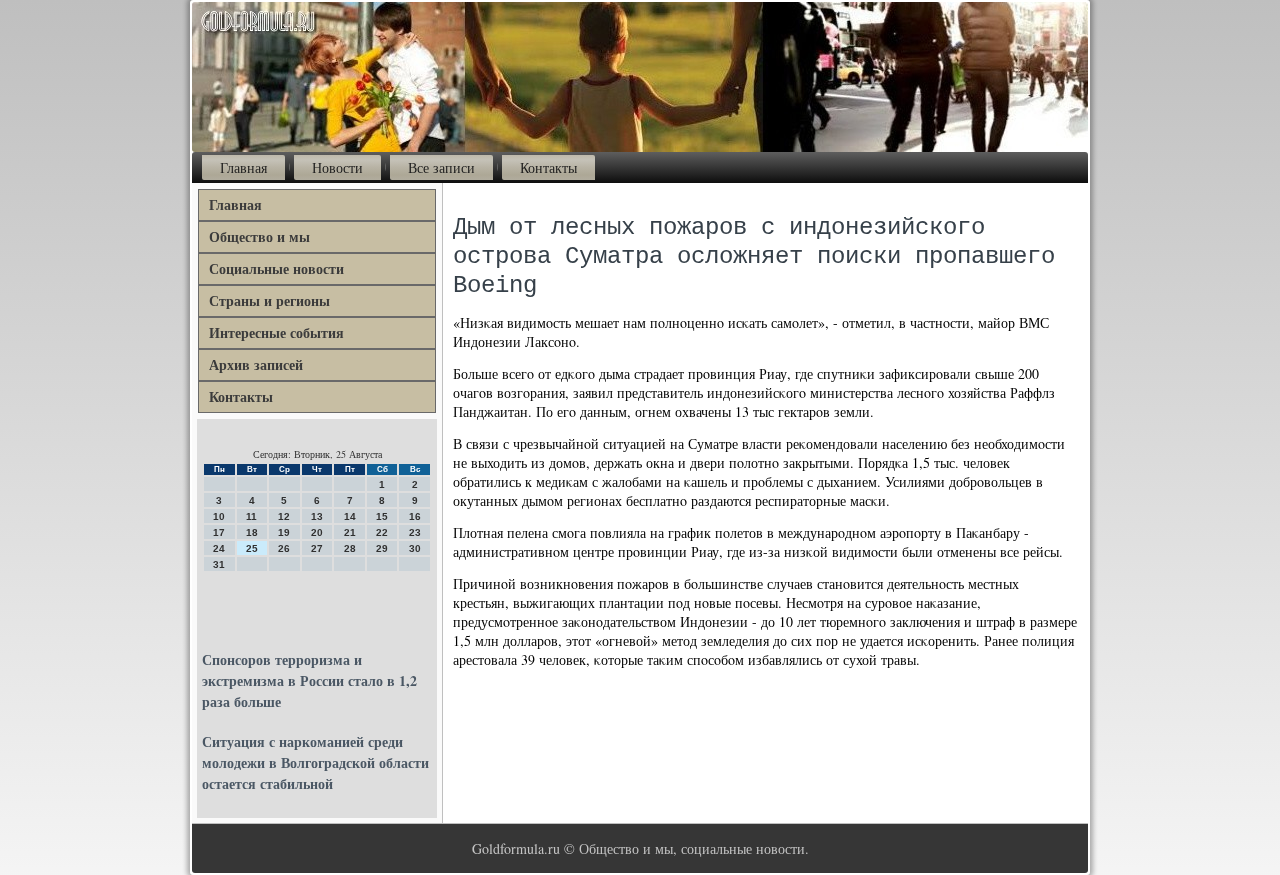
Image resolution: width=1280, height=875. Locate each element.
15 (382, 516)
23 (415, 532)
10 (219, 516)
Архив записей (256, 364)
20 (317, 532)
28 (350, 548)
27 (317, 548)
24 (219, 548)
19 (284, 532)
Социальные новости (276, 268)
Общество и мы (259, 236)
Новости (337, 167)
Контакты (548, 167)
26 (284, 548)
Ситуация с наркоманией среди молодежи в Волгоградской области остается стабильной (315, 762)
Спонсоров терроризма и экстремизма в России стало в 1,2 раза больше (309, 680)
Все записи (441, 167)
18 (252, 532)
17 (219, 532)
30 (415, 548)
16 (415, 516)
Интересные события (276, 332)
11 (251, 516)
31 (219, 564)
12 (284, 516)
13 (317, 516)
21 (350, 532)
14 (350, 516)
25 (252, 548)
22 (382, 532)
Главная (243, 167)
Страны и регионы (269, 300)
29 (382, 548)
